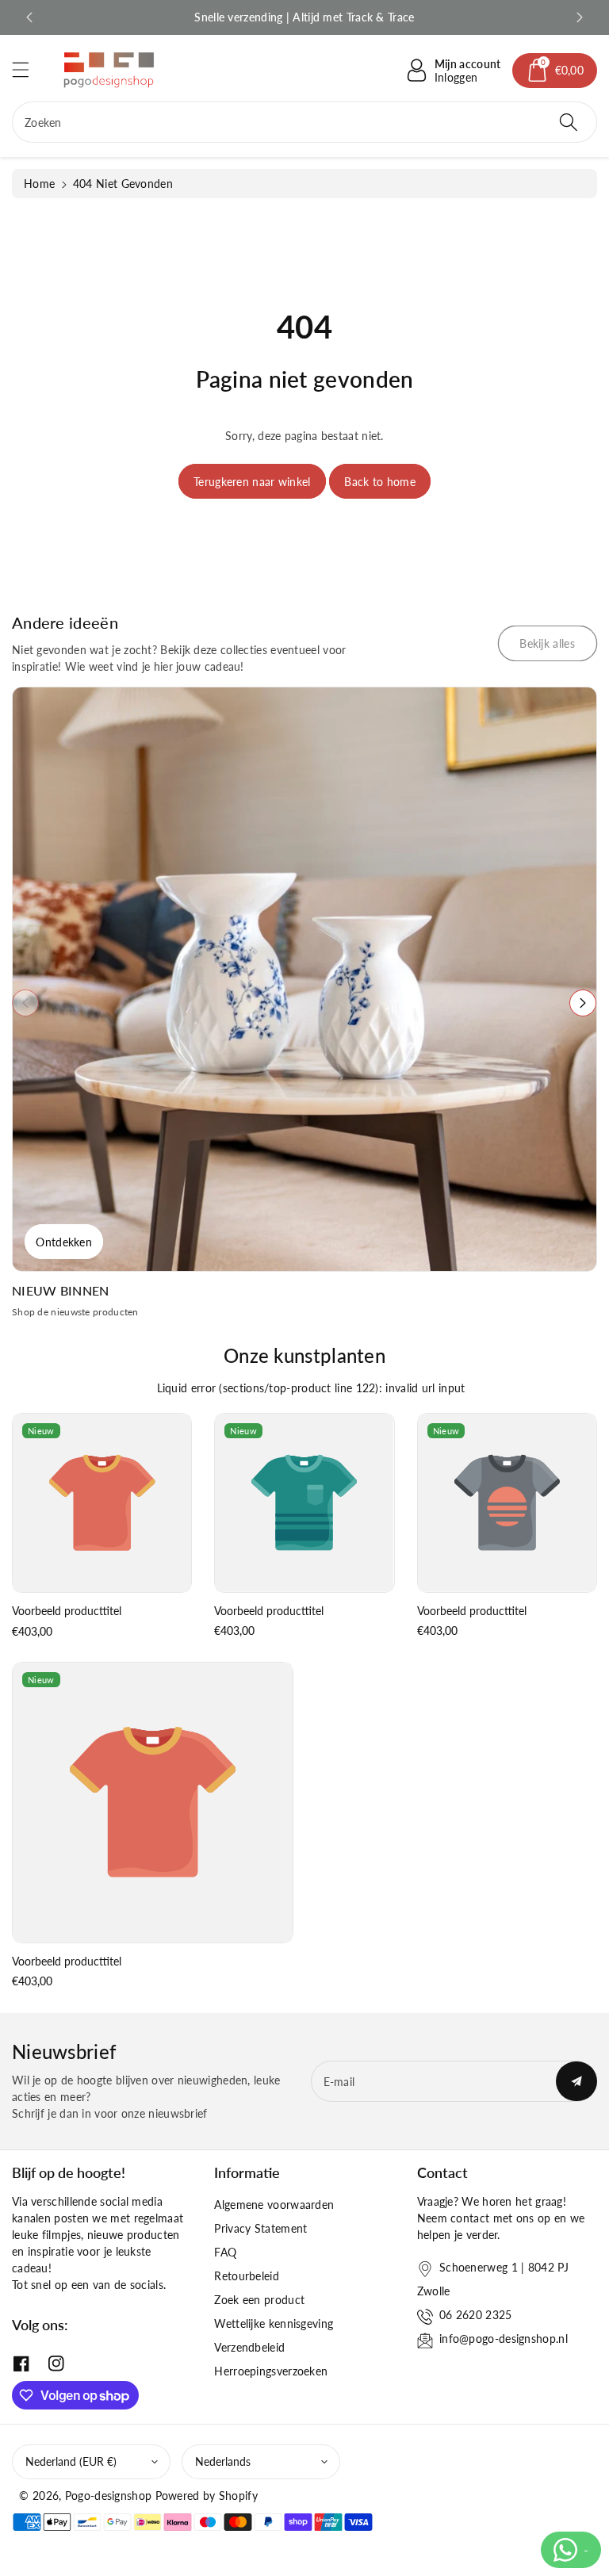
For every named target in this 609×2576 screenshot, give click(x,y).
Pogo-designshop (109, 2496)
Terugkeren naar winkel (252, 482)
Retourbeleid (247, 2276)
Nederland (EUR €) (71, 2461)
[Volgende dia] (580, 17)
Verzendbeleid (249, 2347)
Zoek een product (259, 2300)
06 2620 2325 (476, 2315)
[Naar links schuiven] (25, 1003)
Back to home (380, 482)
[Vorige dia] (29, 17)
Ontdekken (64, 1242)
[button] (28, 69)
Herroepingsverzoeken (271, 2371)
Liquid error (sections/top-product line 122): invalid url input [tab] (311, 1388)
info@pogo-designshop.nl (504, 2339)
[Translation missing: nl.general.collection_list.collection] (304, 979)
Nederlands (223, 2461)
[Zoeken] (569, 122)
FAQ (225, 2252)
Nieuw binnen (61, 1290)
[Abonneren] (576, 2081)
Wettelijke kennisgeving (274, 2323)
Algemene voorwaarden (274, 2205)
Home (39, 184)
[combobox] (304, 122)
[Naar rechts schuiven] (583, 1003)
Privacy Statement (260, 2228)
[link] (548, 643)
